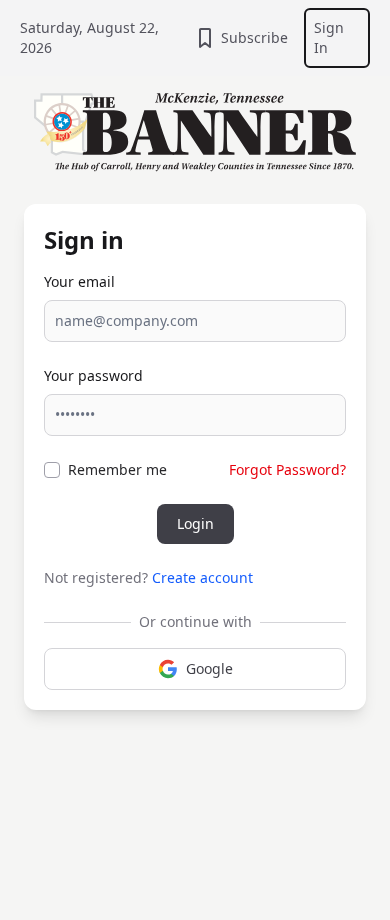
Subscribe (254, 37)
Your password (93, 375)
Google (209, 668)
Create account (202, 577)
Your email (79, 281)
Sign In (329, 37)
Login (195, 523)
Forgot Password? (287, 469)
